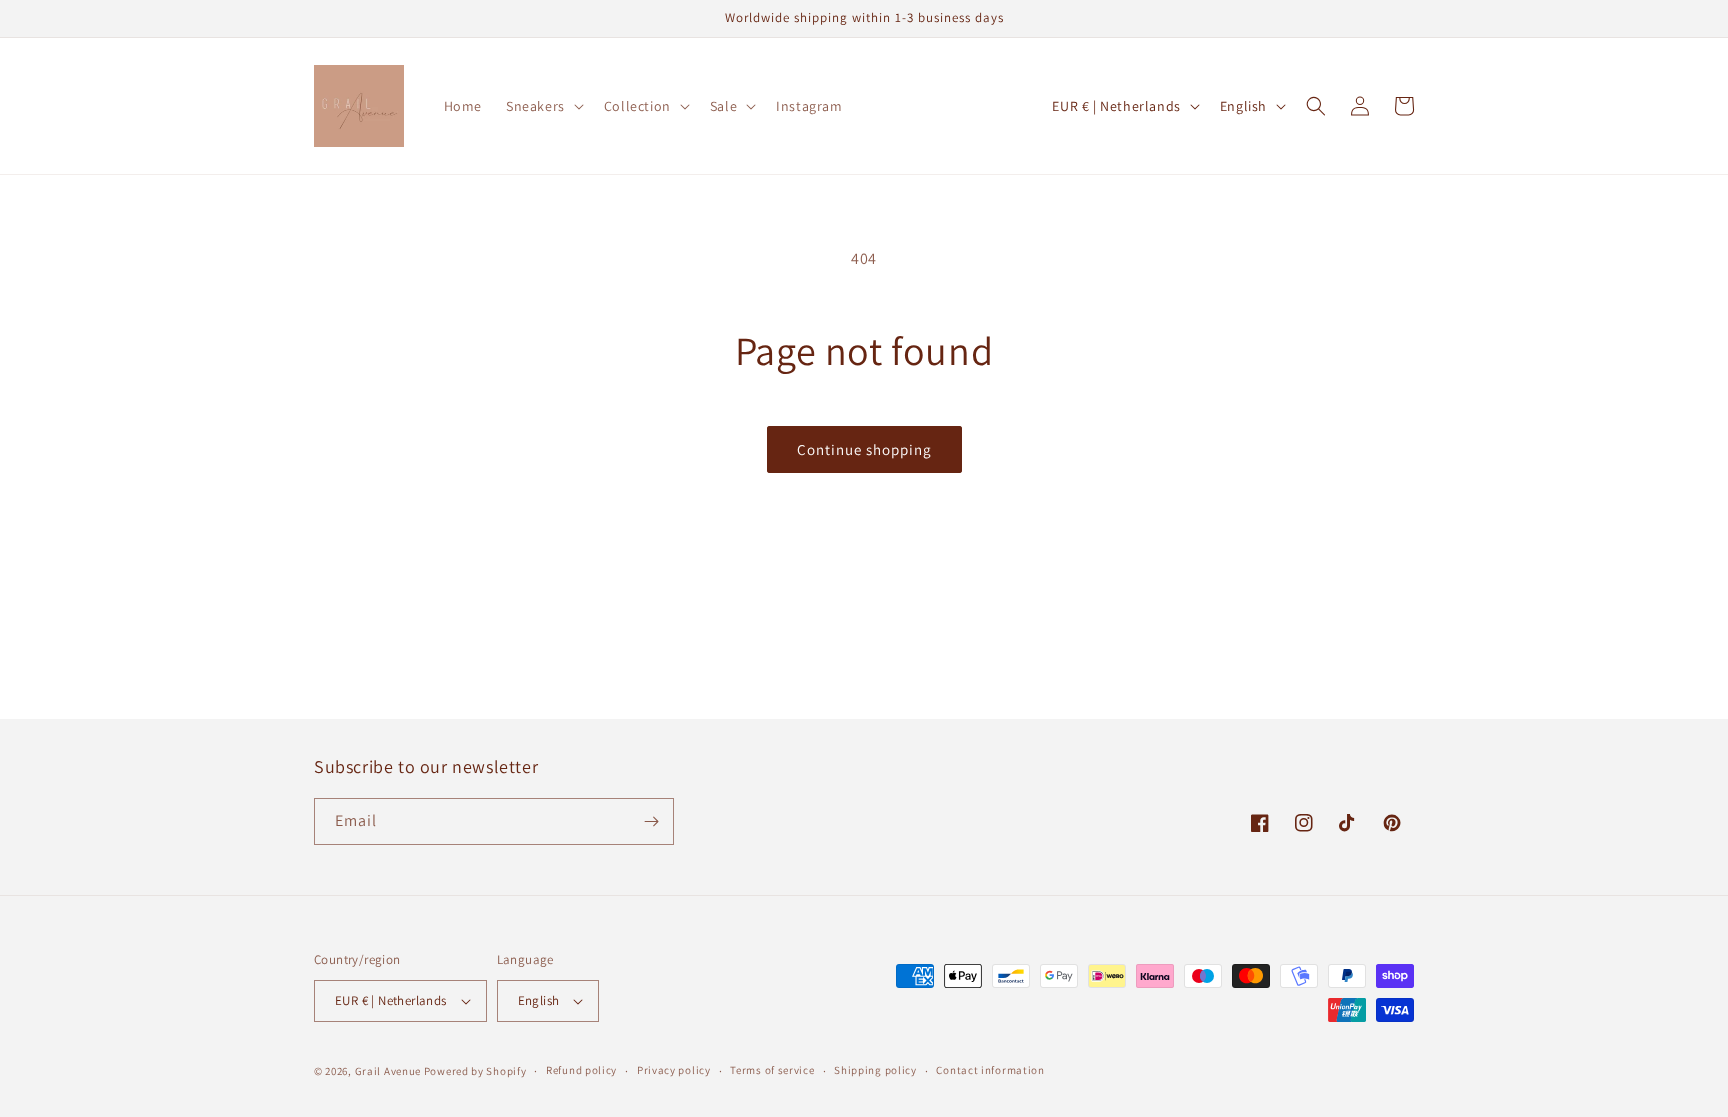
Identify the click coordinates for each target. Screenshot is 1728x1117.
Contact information (990, 1070)
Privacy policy (674, 1070)
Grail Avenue (388, 1071)
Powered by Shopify (475, 1071)
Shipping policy (875, 1070)
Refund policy (581, 1070)
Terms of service (772, 1070)
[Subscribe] (651, 821)
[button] (543, 106)
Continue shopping (864, 449)
